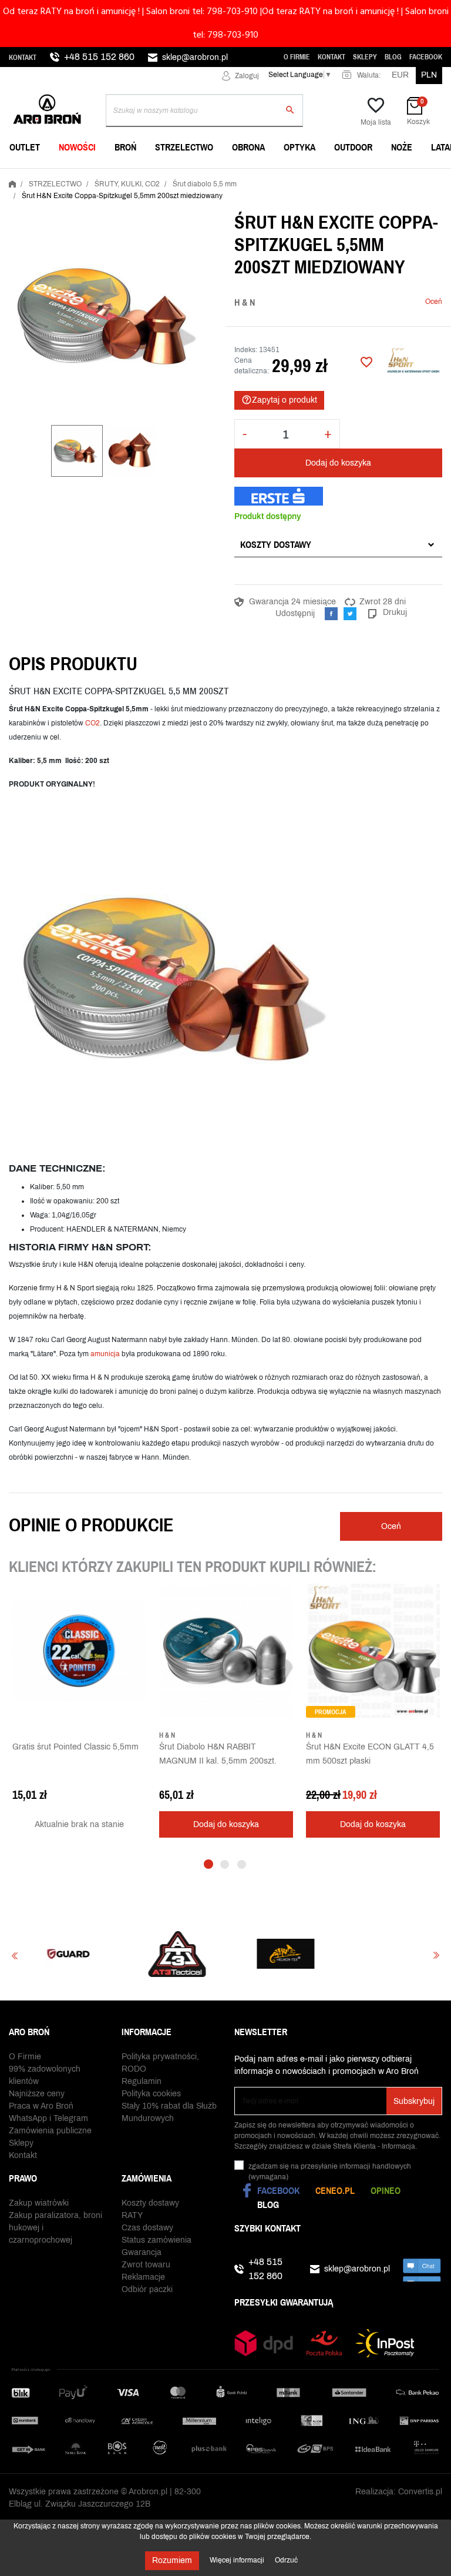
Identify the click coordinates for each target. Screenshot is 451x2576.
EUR (400, 75)
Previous (15, 1956)
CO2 (92, 723)
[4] (377, 302)
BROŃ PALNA (36, 177)
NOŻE (402, 147)
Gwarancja (142, 2252)
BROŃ (125, 147)
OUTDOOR (353, 147)
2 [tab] (225, 1864)
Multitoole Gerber (202, 177)
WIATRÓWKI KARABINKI (56, 177)
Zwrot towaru (146, 2265)
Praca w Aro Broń (41, 2106)
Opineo (386, 2190)
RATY (132, 2215)
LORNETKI (31, 177)
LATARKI (28, 177)
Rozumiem (172, 2560)
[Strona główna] (12, 182)
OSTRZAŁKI (331, 177)
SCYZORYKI (183, 177)
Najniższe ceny (37, 2094)
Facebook (426, 57)
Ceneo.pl (335, 2190)
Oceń (434, 302)
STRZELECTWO (184, 147)
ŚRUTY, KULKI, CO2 (197, 177)
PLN (429, 75)
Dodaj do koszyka (338, 463)
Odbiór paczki (147, 2289)
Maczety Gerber (345, 177)
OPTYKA (299, 147)
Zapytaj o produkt (279, 400)
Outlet (25, 147)
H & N (245, 302)
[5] (386, 302)
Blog (393, 57)
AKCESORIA (332, 177)
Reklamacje (143, 2277)
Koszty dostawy (276, 544)
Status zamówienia (156, 2240)
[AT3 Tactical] (95, 1954)
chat (422, 2269)
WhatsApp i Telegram (48, 2118)
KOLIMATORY (335, 177)
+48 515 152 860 (99, 57)
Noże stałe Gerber (53, 177)
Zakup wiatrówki (39, 2203)
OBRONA (248, 147)
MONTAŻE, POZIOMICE (203, 177)
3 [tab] (242, 1864)
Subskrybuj (414, 2101)
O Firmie (297, 57)
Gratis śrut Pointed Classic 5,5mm (75, 1747)
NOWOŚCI (77, 147)
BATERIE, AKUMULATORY (208, 177)
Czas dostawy (147, 2228)
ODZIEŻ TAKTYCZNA (347, 177)
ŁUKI (318, 177)
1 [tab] (208, 1864)
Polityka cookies (151, 2094)
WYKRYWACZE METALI (55, 177)
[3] (368, 302)
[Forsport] (312, 1954)
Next (436, 1956)
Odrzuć (286, 2560)
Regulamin (142, 2081)
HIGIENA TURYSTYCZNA (206, 177)
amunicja (105, 1354)
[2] (359, 302)
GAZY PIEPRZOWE (47, 177)
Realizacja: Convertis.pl (399, 2492)
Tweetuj (350, 614)
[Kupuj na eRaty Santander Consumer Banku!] (279, 496)
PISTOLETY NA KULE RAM (210, 177)
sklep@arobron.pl (195, 57)
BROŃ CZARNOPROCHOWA (211, 177)
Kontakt (23, 58)
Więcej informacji (238, 2560)
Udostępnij (331, 614)
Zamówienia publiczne (50, 2131)
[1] (351, 302)
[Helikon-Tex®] (203, 1954)
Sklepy (365, 57)
